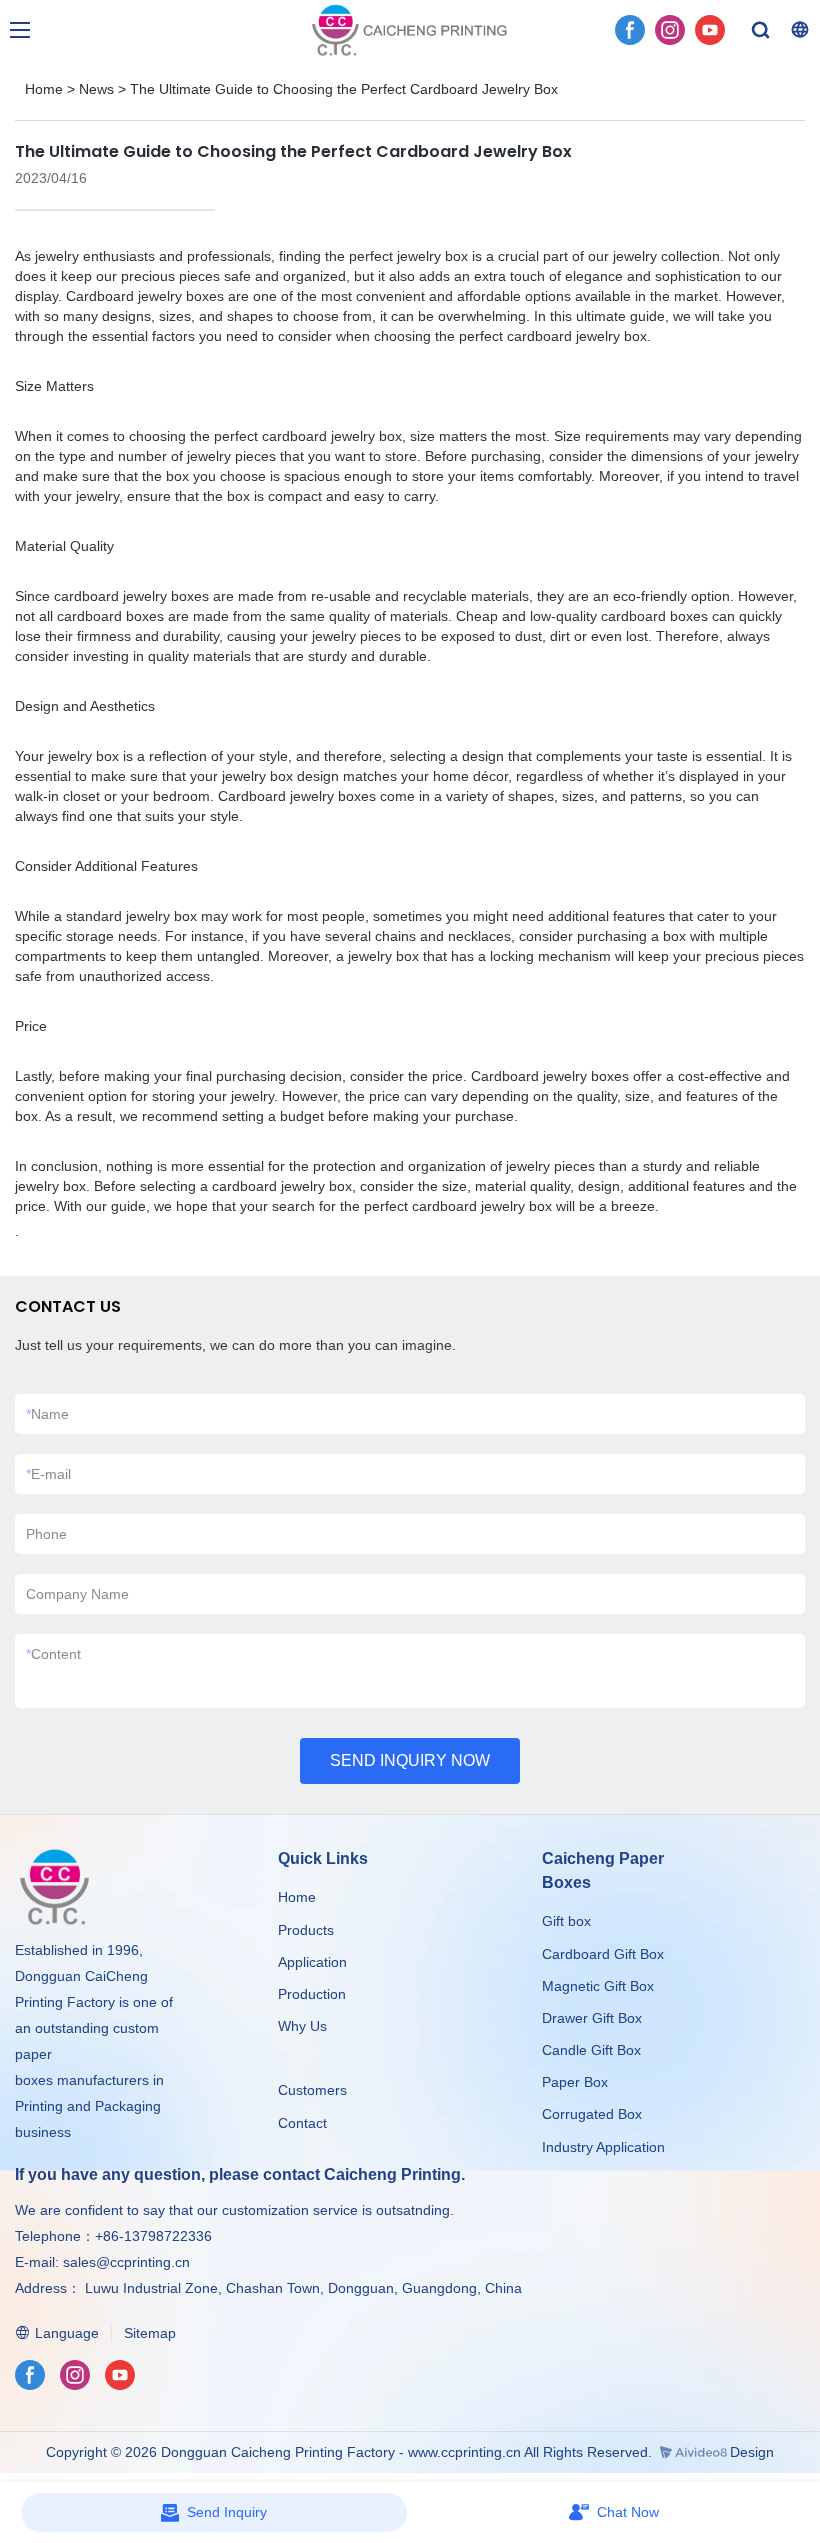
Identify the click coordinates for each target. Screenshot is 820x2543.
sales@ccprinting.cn (126, 2262)
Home (44, 89)
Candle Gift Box (591, 2050)
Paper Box (575, 2082)
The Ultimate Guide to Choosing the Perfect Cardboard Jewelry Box (344, 89)
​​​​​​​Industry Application (603, 2147)
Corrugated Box (592, 2114)
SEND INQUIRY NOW (410, 1760)
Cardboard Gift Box (603, 1954)
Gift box (566, 1921)
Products (308, 1930)
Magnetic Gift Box (598, 1986)
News (96, 89)
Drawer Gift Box (592, 2018)
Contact (302, 2123)
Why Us (302, 2026)
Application (312, 1962)
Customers (312, 2090)
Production (312, 1994)
